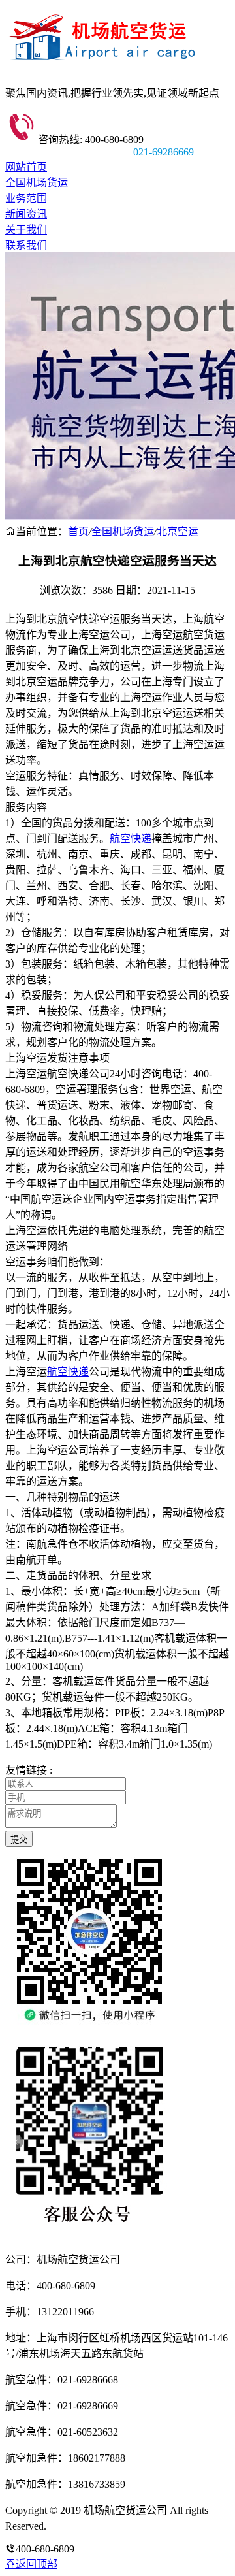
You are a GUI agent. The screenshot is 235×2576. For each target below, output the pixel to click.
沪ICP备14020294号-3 (97, 2526)
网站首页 (26, 167)
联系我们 (26, 245)
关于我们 (26, 230)
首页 (78, 531)
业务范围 (26, 198)
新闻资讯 (26, 214)
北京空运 (178, 531)
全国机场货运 (37, 183)
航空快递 (131, 839)
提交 (19, 1839)
